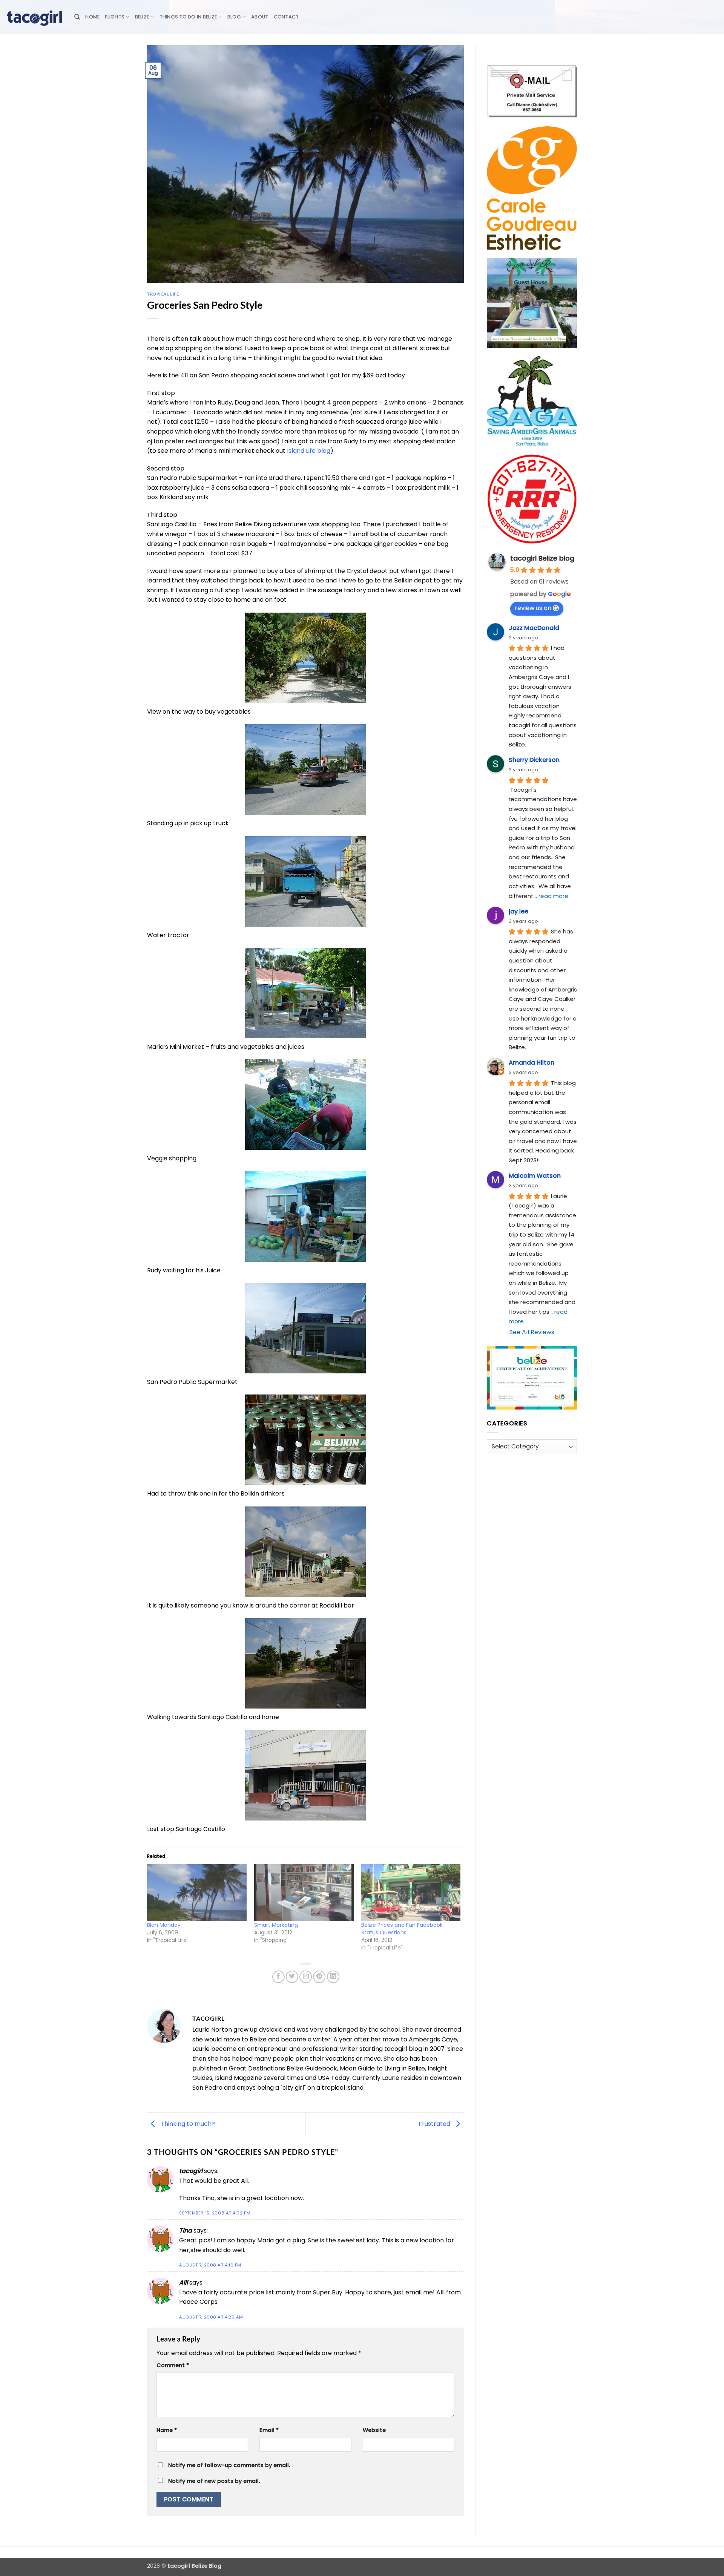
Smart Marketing (276, 1925)
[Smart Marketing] (304, 1893)
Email (269, 2430)
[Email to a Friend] (306, 1977)
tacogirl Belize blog (542, 558)
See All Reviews (532, 1332)
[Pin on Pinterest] (319, 1977)
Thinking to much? (187, 2124)
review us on (533, 608)
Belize (142, 17)
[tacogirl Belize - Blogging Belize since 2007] (34, 17)
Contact (286, 17)
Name (167, 2430)
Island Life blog (309, 451)
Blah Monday (164, 1925)
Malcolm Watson (535, 1176)
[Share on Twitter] (292, 1977)
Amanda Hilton (531, 1063)
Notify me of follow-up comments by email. (229, 2465)
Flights (115, 17)
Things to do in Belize (188, 17)
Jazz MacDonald (534, 628)
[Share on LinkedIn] (333, 1977)
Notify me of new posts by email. (214, 2481)
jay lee (518, 911)
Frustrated (435, 2124)
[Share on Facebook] (278, 1977)
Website (374, 2430)
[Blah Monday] (197, 1893)
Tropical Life (163, 294)
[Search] (77, 17)
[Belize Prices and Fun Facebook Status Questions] (411, 1893)
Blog (234, 17)
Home (92, 17)
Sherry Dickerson (534, 760)
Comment (173, 2365)
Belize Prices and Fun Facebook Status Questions (402, 1929)
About (260, 17)
